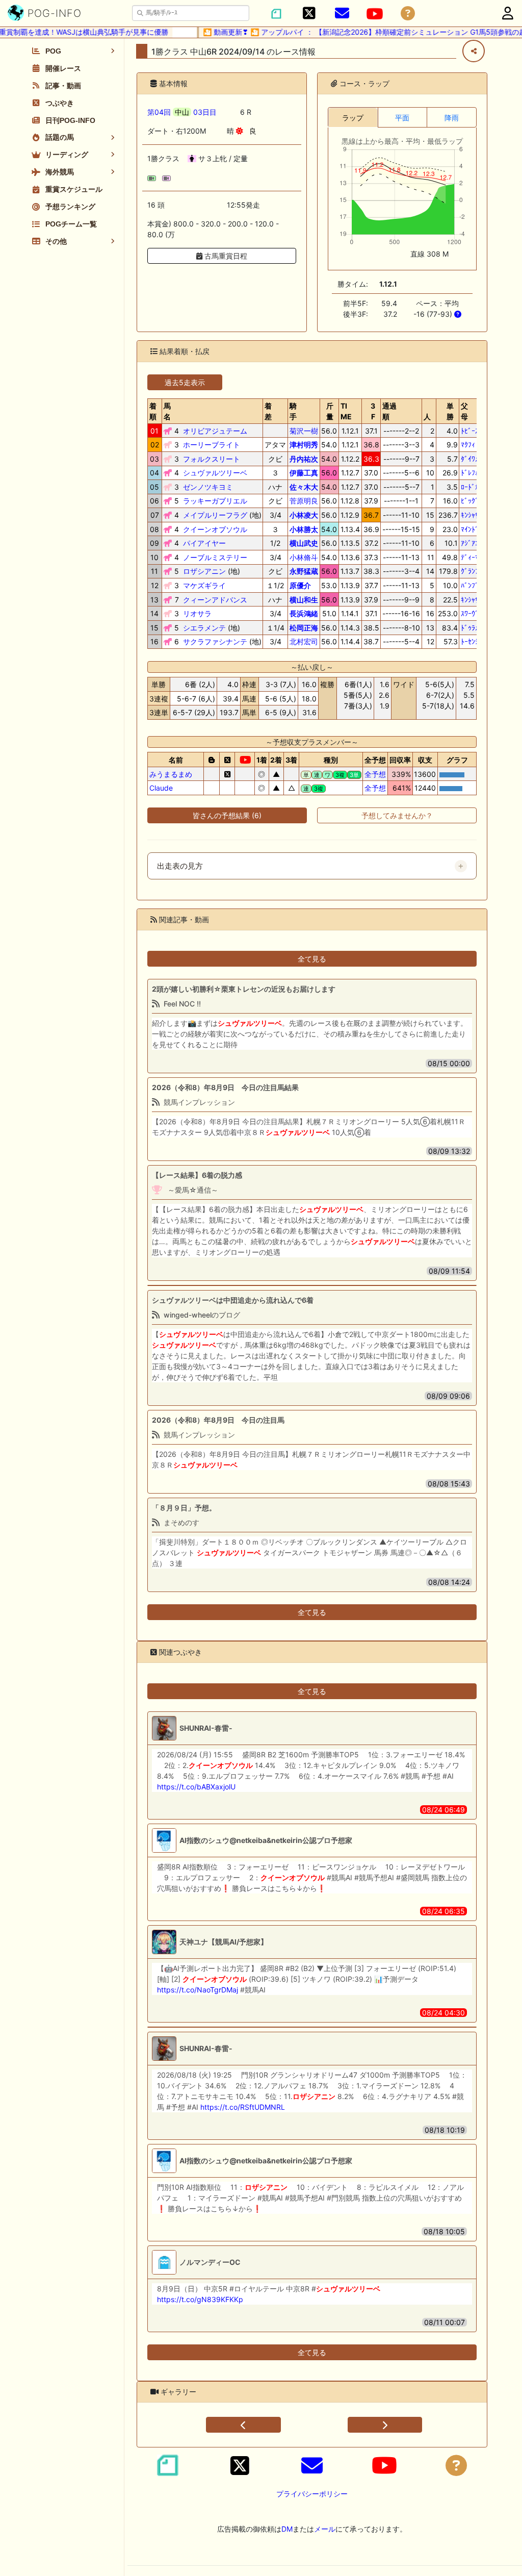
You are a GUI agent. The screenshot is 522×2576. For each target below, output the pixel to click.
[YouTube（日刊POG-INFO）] (375, 14)
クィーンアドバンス (215, 600)
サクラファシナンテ (215, 641)
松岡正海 (304, 628)
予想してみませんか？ (397, 815)
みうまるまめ (171, 774)
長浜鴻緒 (304, 613)
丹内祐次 (304, 459)
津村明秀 (304, 445)
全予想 (375, 774)
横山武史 (304, 543)
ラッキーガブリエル (215, 501)
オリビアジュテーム (215, 431)
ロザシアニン (204, 571)
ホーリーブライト (212, 445)
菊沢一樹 (304, 431)
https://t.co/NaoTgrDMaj (198, 1990)
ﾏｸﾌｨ (468, 445)
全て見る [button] (312, 959)
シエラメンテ (204, 628)
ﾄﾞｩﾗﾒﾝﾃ (473, 628)
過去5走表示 (185, 382)
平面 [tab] (402, 118)
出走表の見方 (180, 866)
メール (325, 2529)
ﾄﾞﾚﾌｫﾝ (472, 473)
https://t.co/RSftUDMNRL (243, 2107)
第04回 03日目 (182, 112)
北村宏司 (304, 641)
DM (287, 2529)
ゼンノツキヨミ (208, 487)
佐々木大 (304, 487)
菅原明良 (304, 501)
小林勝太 (304, 529)
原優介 (300, 585)
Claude (161, 788)
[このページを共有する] (474, 51)
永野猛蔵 (304, 571)
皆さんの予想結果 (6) (227, 815)
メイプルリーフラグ (215, 515)
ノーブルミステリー (215, 557)
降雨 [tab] (452, 118)
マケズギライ (204, 585)
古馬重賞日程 (225, 256)
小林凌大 (304, 515)
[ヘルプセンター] (408, 14)
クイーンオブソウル (215, 529)
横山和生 (304, 600)
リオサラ (197, 613)
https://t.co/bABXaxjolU (196, 1787)
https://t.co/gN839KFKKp (200, 2299)
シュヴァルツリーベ (215, 473)
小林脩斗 (304, 557)
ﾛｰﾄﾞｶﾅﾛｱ (475, 487)
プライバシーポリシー (312, 2494)
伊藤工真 (304, 473)
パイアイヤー (204, 543)
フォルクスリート (212, 459)
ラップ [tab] (353, 118)
